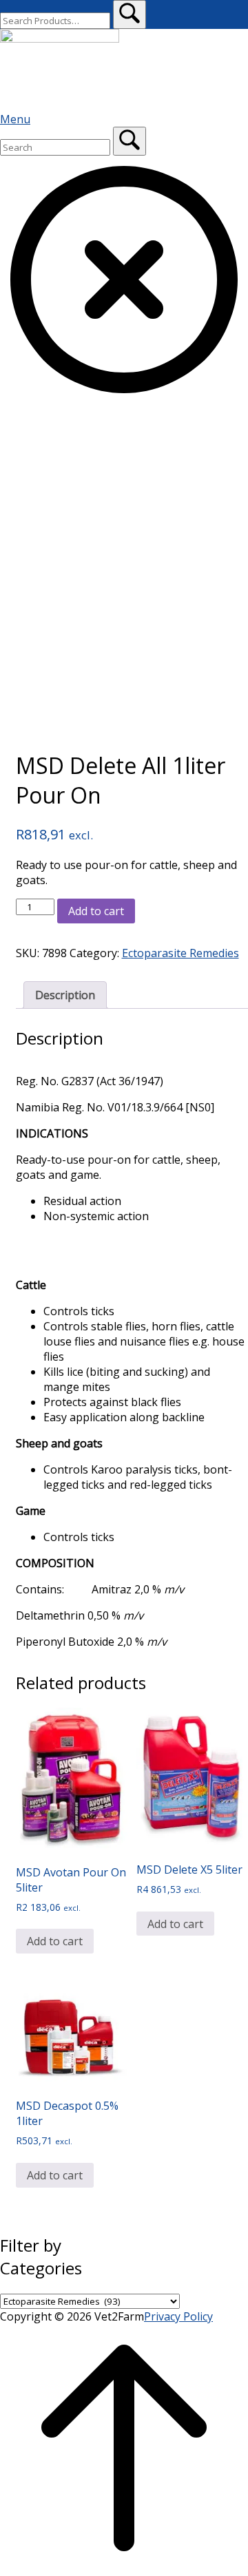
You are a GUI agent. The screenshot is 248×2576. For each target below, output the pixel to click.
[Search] (130, 141)
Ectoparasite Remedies (180, 953)
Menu (15, 119)
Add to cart (96, 911)
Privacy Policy (178, 2316)
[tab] (65, 995)
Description (65, 995)
